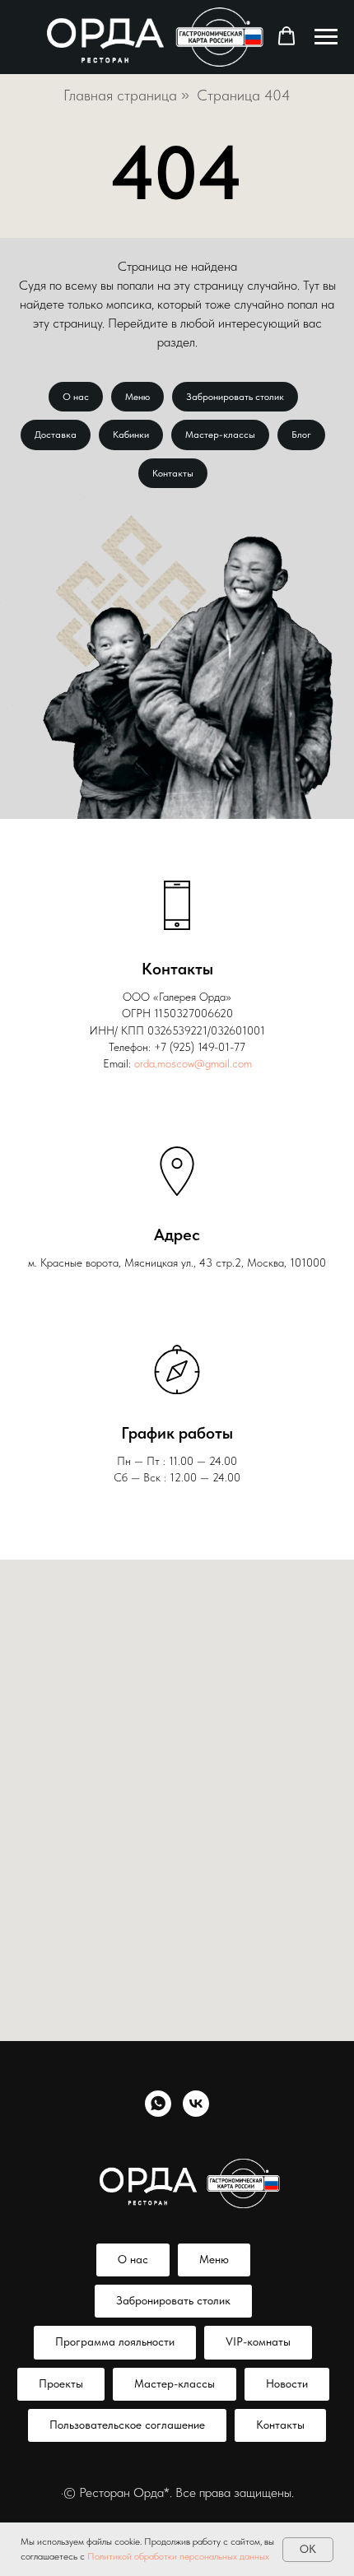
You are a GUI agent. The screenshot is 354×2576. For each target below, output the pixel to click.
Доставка (56, 435)
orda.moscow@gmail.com (193, 1063)
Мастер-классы (220, 435)
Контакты (173, 473)
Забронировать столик (235, 397)
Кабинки (131, 435)
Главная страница (120, 95)
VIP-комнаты (258, 2341)
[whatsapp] (158, 2104)
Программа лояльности (115, 2341)
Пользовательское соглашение (127, 2425)
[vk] (196, 2104)
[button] (286, 36)
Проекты (61, 2383)
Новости (287, 2383)
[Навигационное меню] (326, 37)
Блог (301, 435)
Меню (137, 397)
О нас (76, 397)
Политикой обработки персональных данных (178, 2556)
